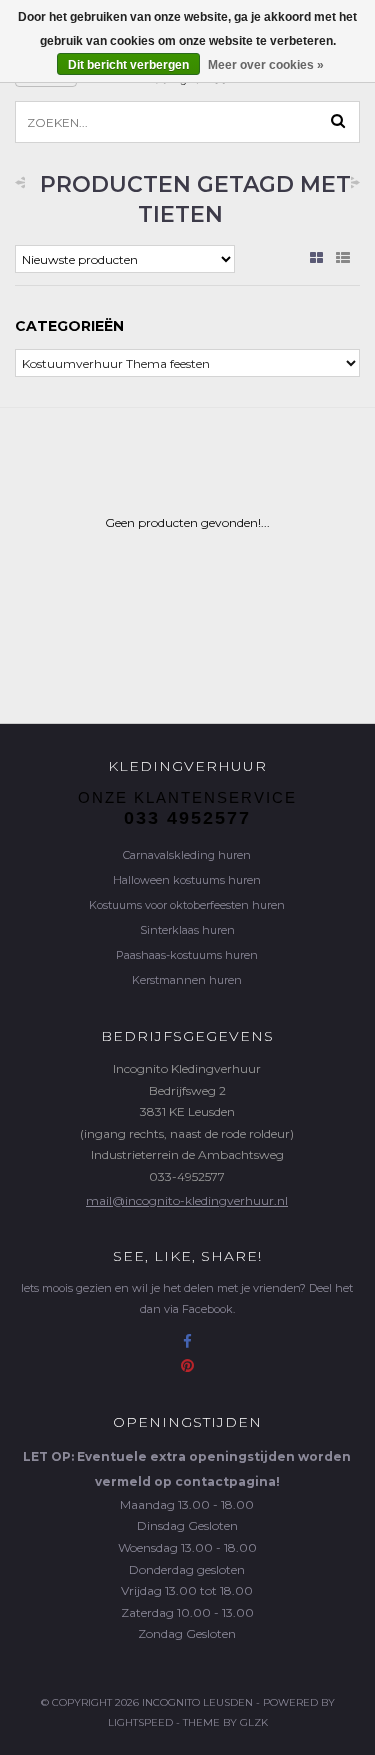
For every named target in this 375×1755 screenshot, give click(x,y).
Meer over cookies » (266, 65)
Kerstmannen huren (187, 980)
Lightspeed (140, 1722)
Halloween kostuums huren (187, 880)
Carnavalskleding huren (187, 855)
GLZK (254, 1722)
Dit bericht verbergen (128, 65)
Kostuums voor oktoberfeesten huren (187, 905)
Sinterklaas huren (187, 930)
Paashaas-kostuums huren (187, 955)
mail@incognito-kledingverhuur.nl (187, 1200)
